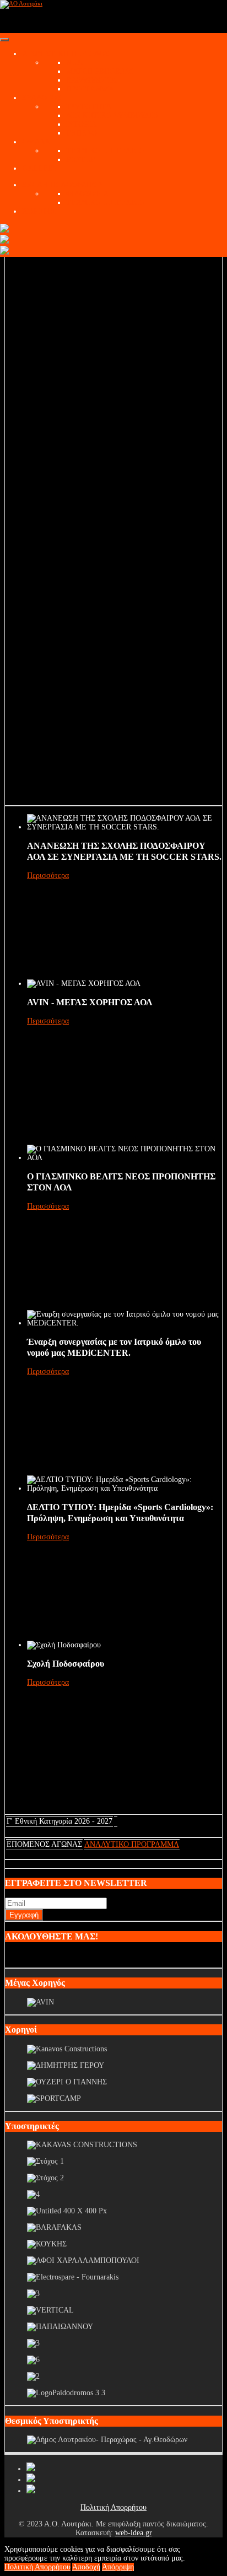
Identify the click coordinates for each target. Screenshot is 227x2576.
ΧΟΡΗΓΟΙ (39, 211)
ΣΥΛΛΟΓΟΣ (42, 98)
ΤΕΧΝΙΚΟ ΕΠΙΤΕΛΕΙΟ (105, 151)
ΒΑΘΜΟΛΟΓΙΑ (91, 80)
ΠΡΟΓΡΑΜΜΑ (90, 89)
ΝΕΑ (74, 63)
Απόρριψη (118, 2567)
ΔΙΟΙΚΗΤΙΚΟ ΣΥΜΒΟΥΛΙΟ (112, 115)
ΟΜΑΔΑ (36, 142)
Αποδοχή (86, 2567)
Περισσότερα (48, 875)
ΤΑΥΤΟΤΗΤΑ (89, 107)
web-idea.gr (134, 2533)
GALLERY (40, 168)
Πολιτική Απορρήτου (113, 2507)
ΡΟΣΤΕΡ (80, 160)
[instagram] (31, 2491)
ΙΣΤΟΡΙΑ (81, 124)
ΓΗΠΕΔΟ (82, 133)
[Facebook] (31, 2469)
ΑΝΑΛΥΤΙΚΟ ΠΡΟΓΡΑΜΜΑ (132, 1844)
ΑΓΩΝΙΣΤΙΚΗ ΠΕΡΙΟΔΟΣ (66, 54)
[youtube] (31, 2480)
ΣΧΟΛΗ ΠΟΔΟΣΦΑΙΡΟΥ (63, 185)
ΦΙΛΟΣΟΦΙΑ (87, 194)
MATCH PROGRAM (99, 71)
